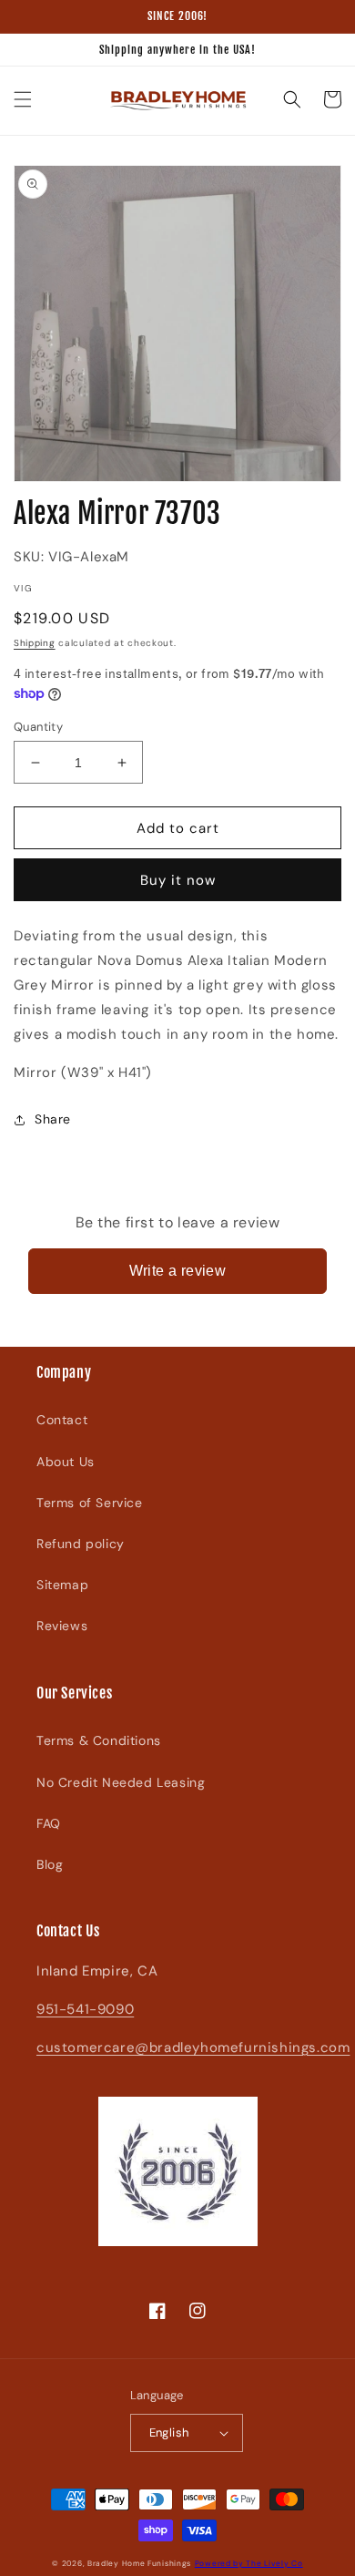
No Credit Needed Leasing (121, 1782)
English (169, 2432)
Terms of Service (90, 1503)
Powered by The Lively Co (249, 2564)
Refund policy (81, 1544)
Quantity (38, 727)
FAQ (49, 1823)
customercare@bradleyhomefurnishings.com (193, 2047)
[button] (23, 99)
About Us (66, 1462)
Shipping (35, 643)
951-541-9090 (85, 2009)
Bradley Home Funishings (139, 2564)
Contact (62, 1420)
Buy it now (178, 880)
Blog (50, 1864)
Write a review (178, 1271)
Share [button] (53, 1119)
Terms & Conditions (99, 1740)
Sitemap (62, 1585)
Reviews (62, 1626)
